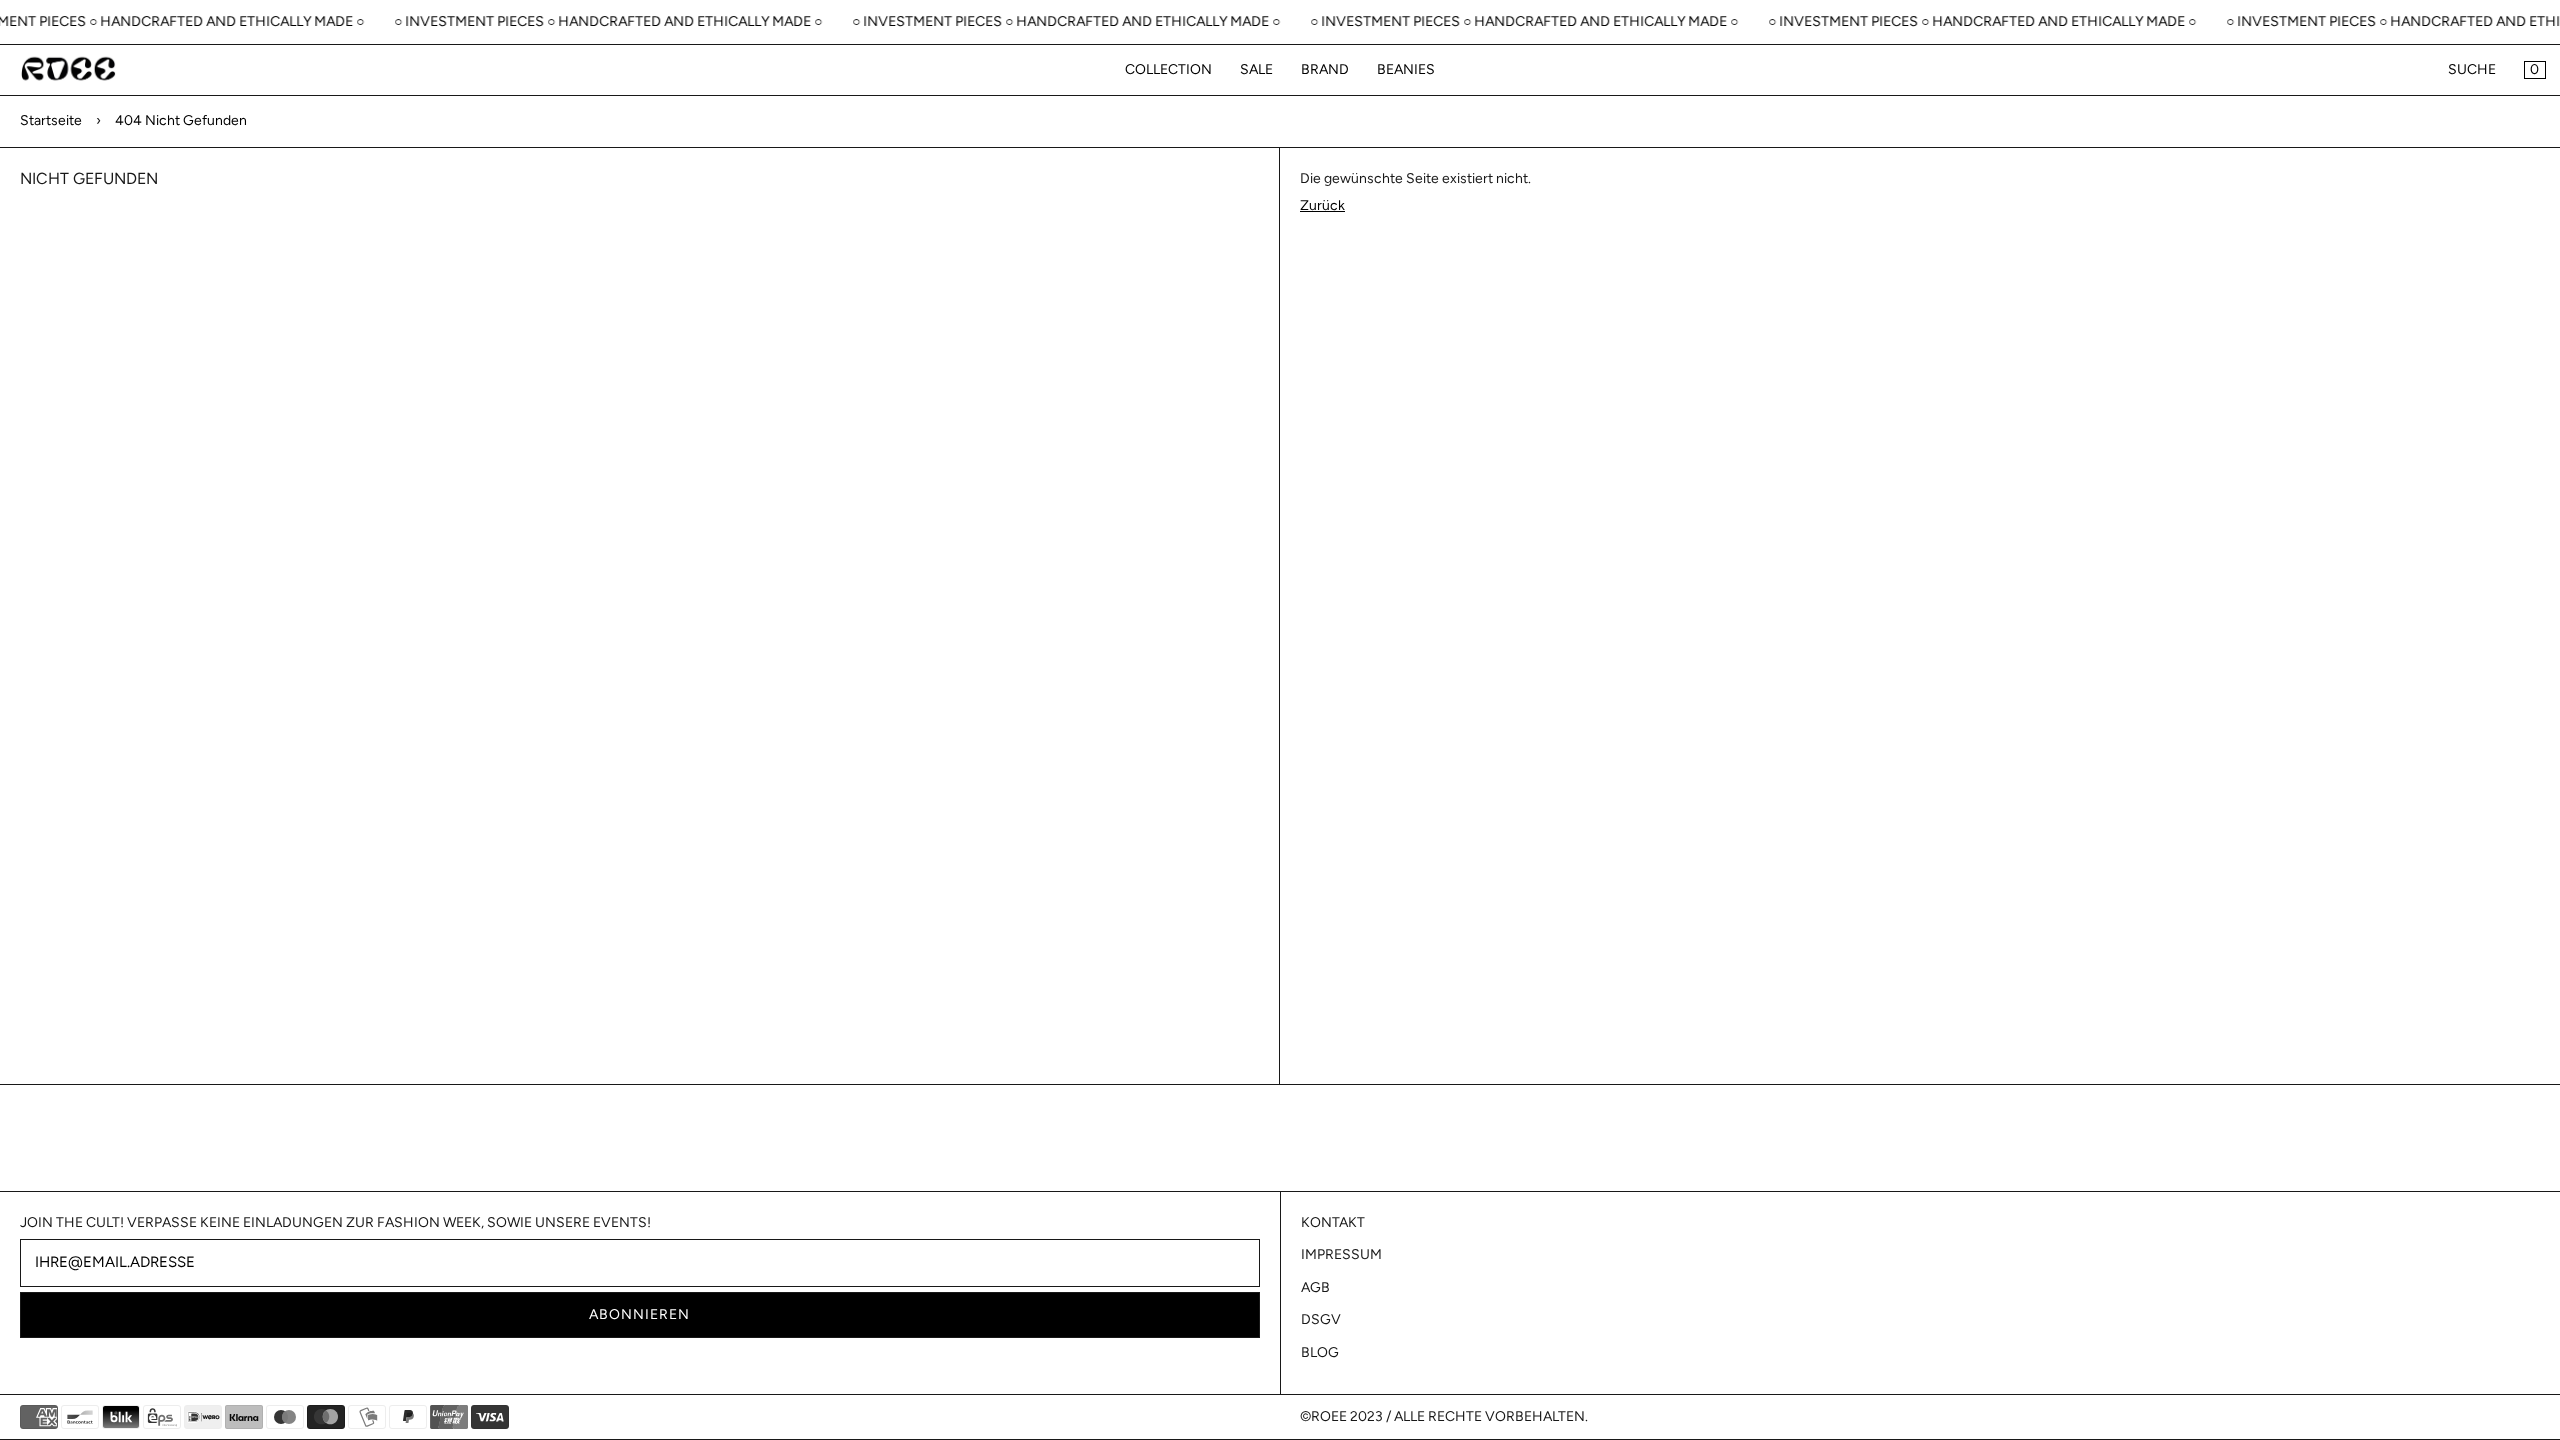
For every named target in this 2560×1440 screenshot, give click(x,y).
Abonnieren (639, 1314)
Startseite (51, 120)
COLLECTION (1168, 69)
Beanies (1406, 69)
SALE (1256, 69)
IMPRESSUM (1341, 1254)
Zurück (1322, 205)
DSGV (1321, 1319)
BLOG (1320, 1352)
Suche (2472, 69)
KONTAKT (1333, 1222)
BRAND (1325, 69)
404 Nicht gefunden (181, 120)
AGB (1315, 1287)
